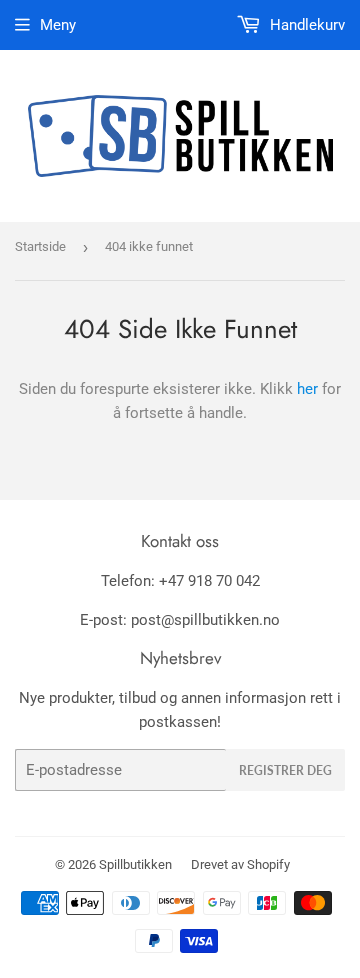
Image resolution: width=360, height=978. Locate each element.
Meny (58, 25)
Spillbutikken (135, 864)
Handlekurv (305, 25)
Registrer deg (285, 770)
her (307, 389)
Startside (40, 246)
